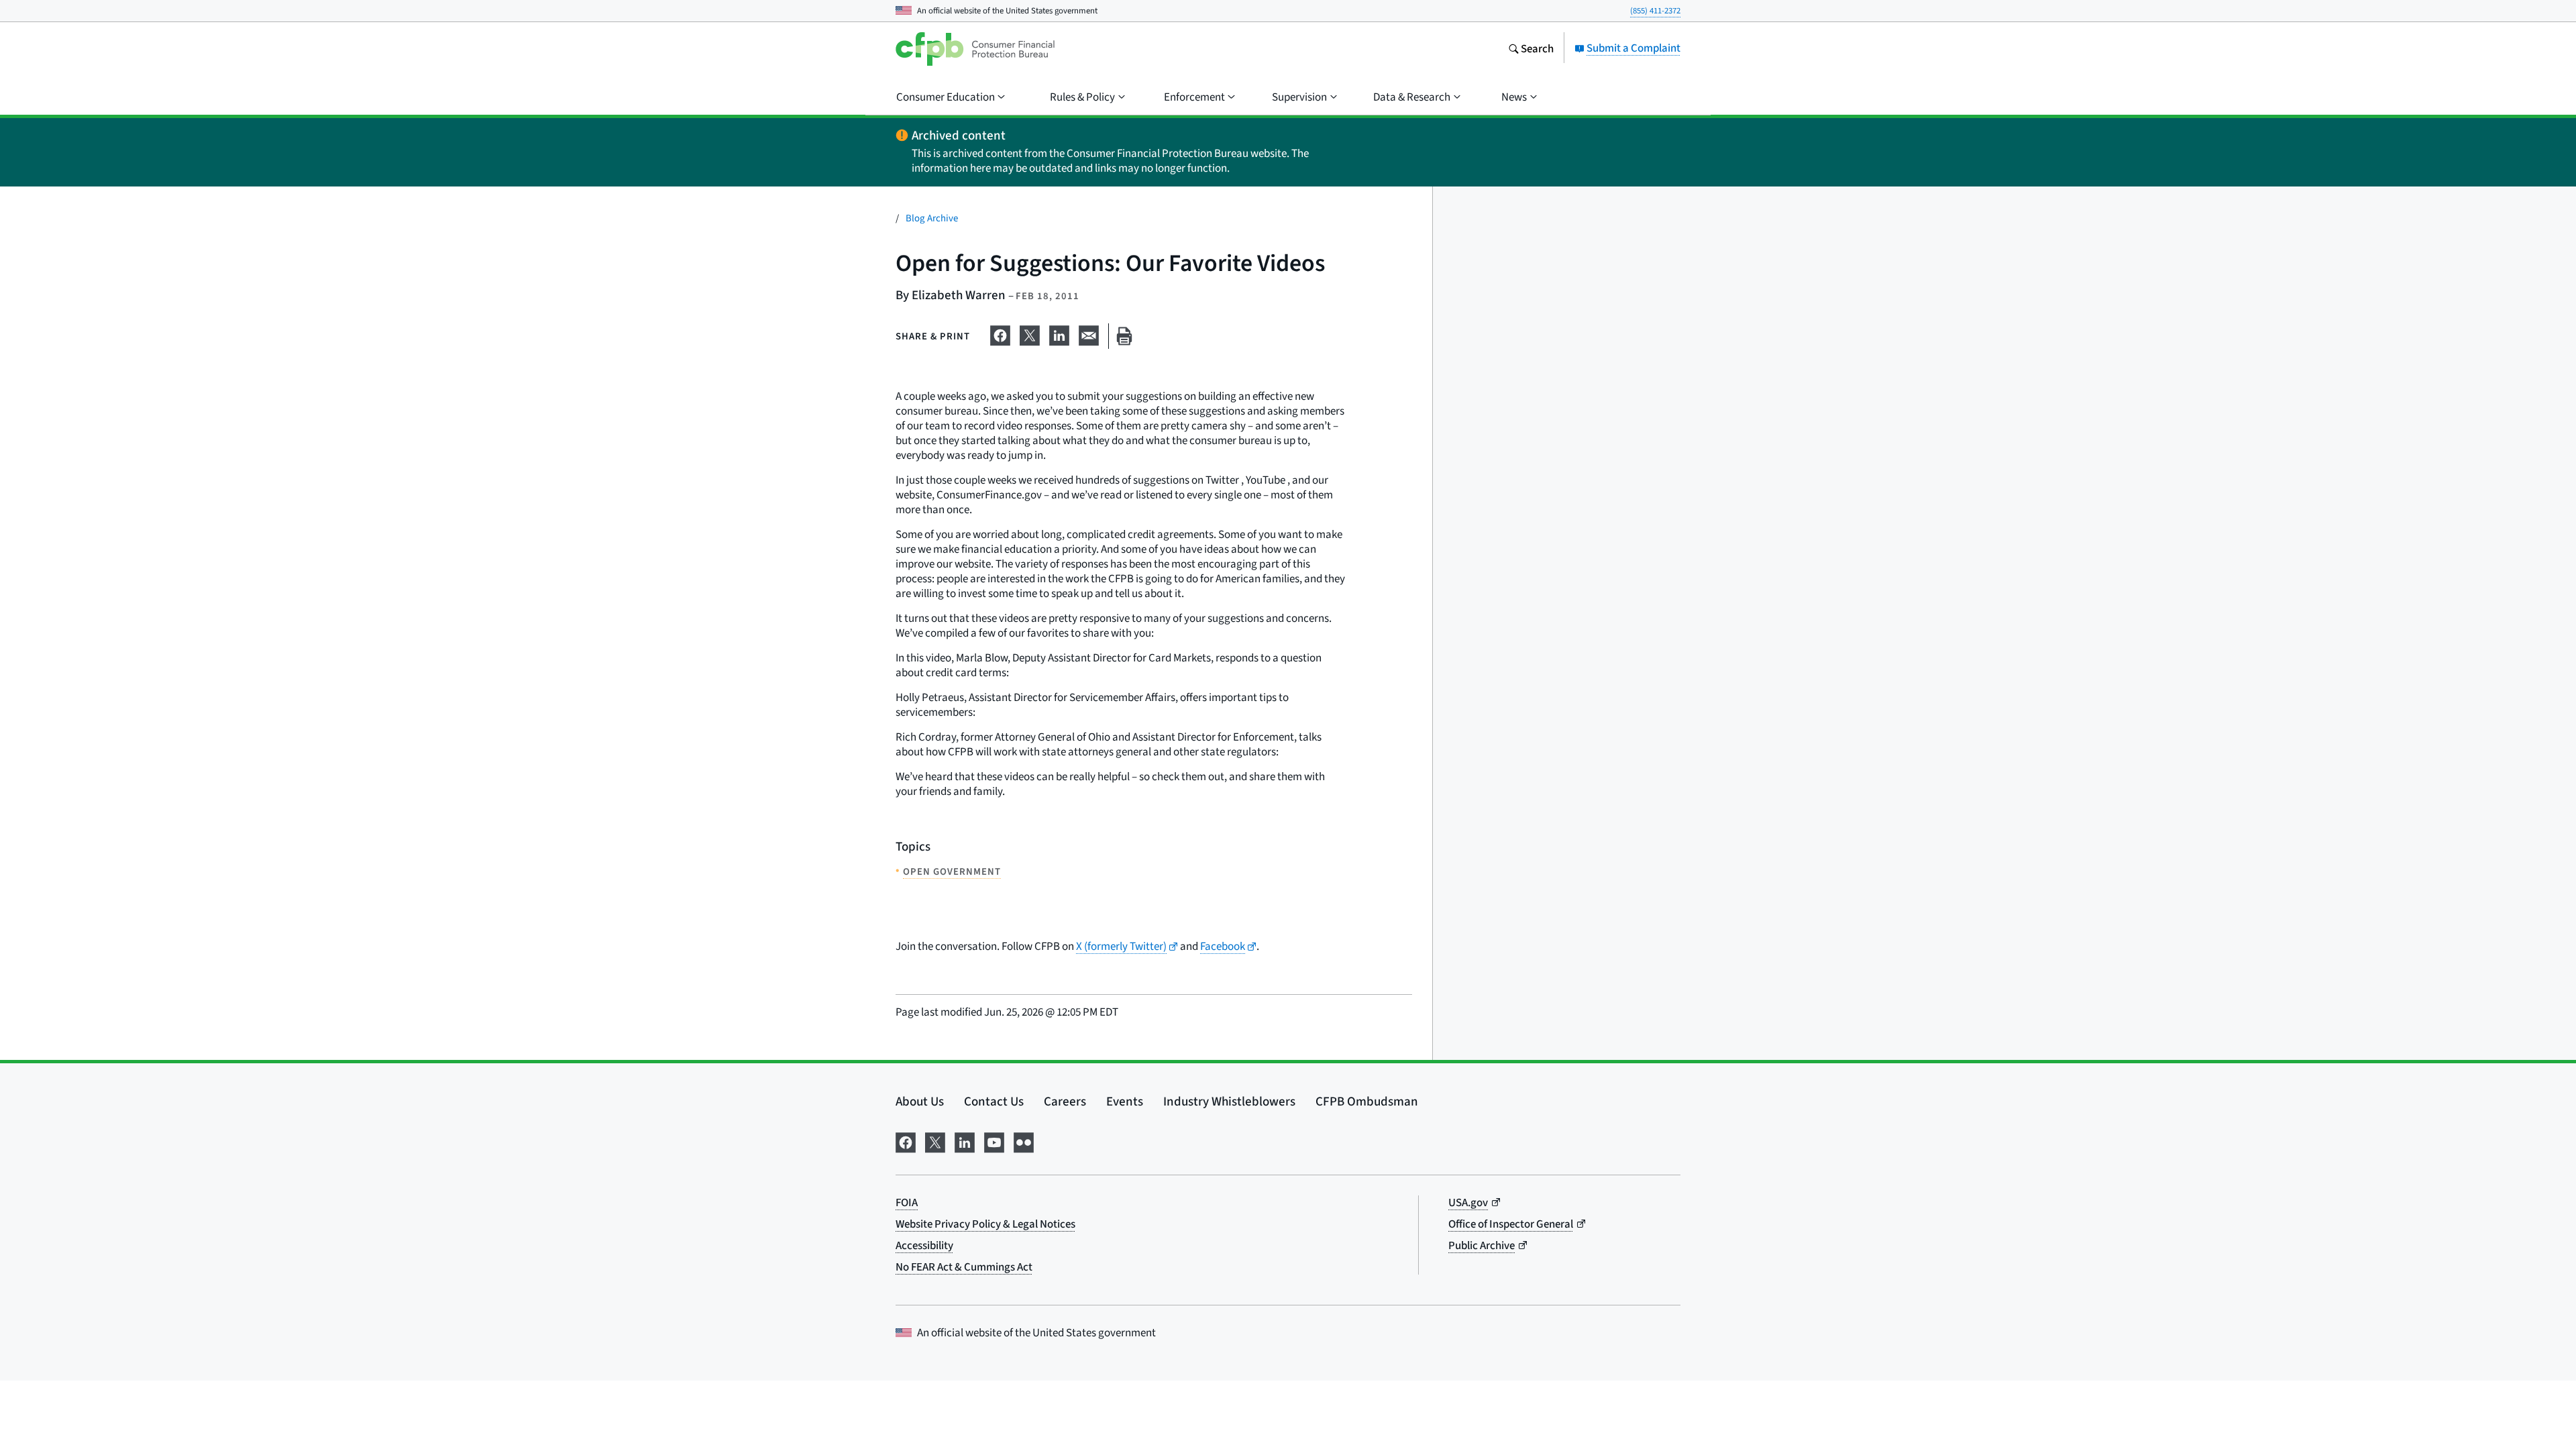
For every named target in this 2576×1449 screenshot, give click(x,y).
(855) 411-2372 (1655, 10)
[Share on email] (1089, 333)
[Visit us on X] (935, 1140)
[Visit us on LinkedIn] (965, 1140)
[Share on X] (1030, 333)
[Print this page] (1124, 336)
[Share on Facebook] (1000, 333)
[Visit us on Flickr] (1024, 1140)
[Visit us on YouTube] (994, 1140)
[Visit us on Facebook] (906, 1140)
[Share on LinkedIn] (1059, 333)
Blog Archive (932, 218)
